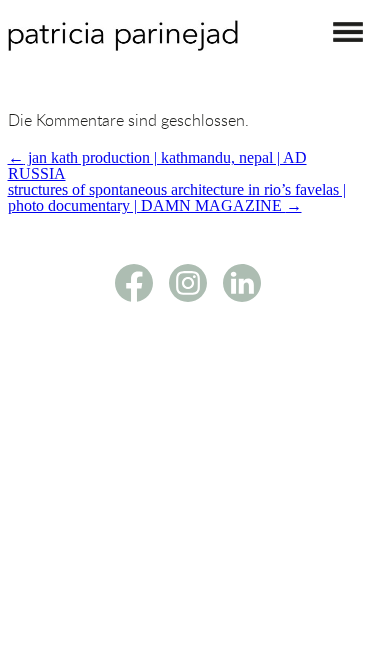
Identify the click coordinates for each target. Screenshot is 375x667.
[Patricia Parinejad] (123, 45)
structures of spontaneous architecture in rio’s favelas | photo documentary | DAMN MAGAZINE (177, 197)
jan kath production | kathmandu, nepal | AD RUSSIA (157, 165)
